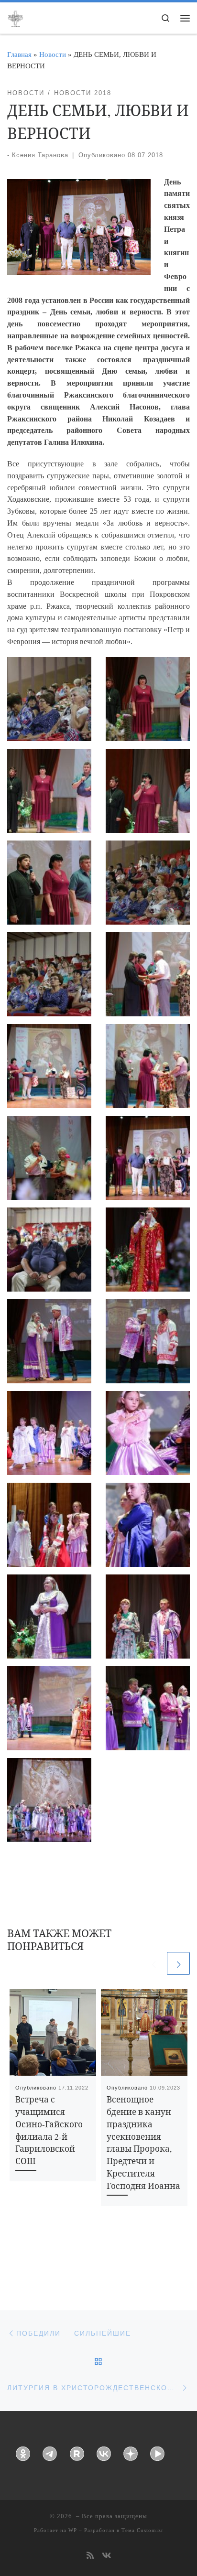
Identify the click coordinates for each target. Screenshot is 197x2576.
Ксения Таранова (40, 155)
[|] (15, 17)
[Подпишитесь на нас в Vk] (106, 2556)
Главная (19, 54)
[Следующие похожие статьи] (178, 1963)
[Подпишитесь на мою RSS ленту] (90, 2556)
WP (73, 2530)
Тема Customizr (142, 2530)
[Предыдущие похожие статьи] (153, 1963)
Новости (53, 54)
